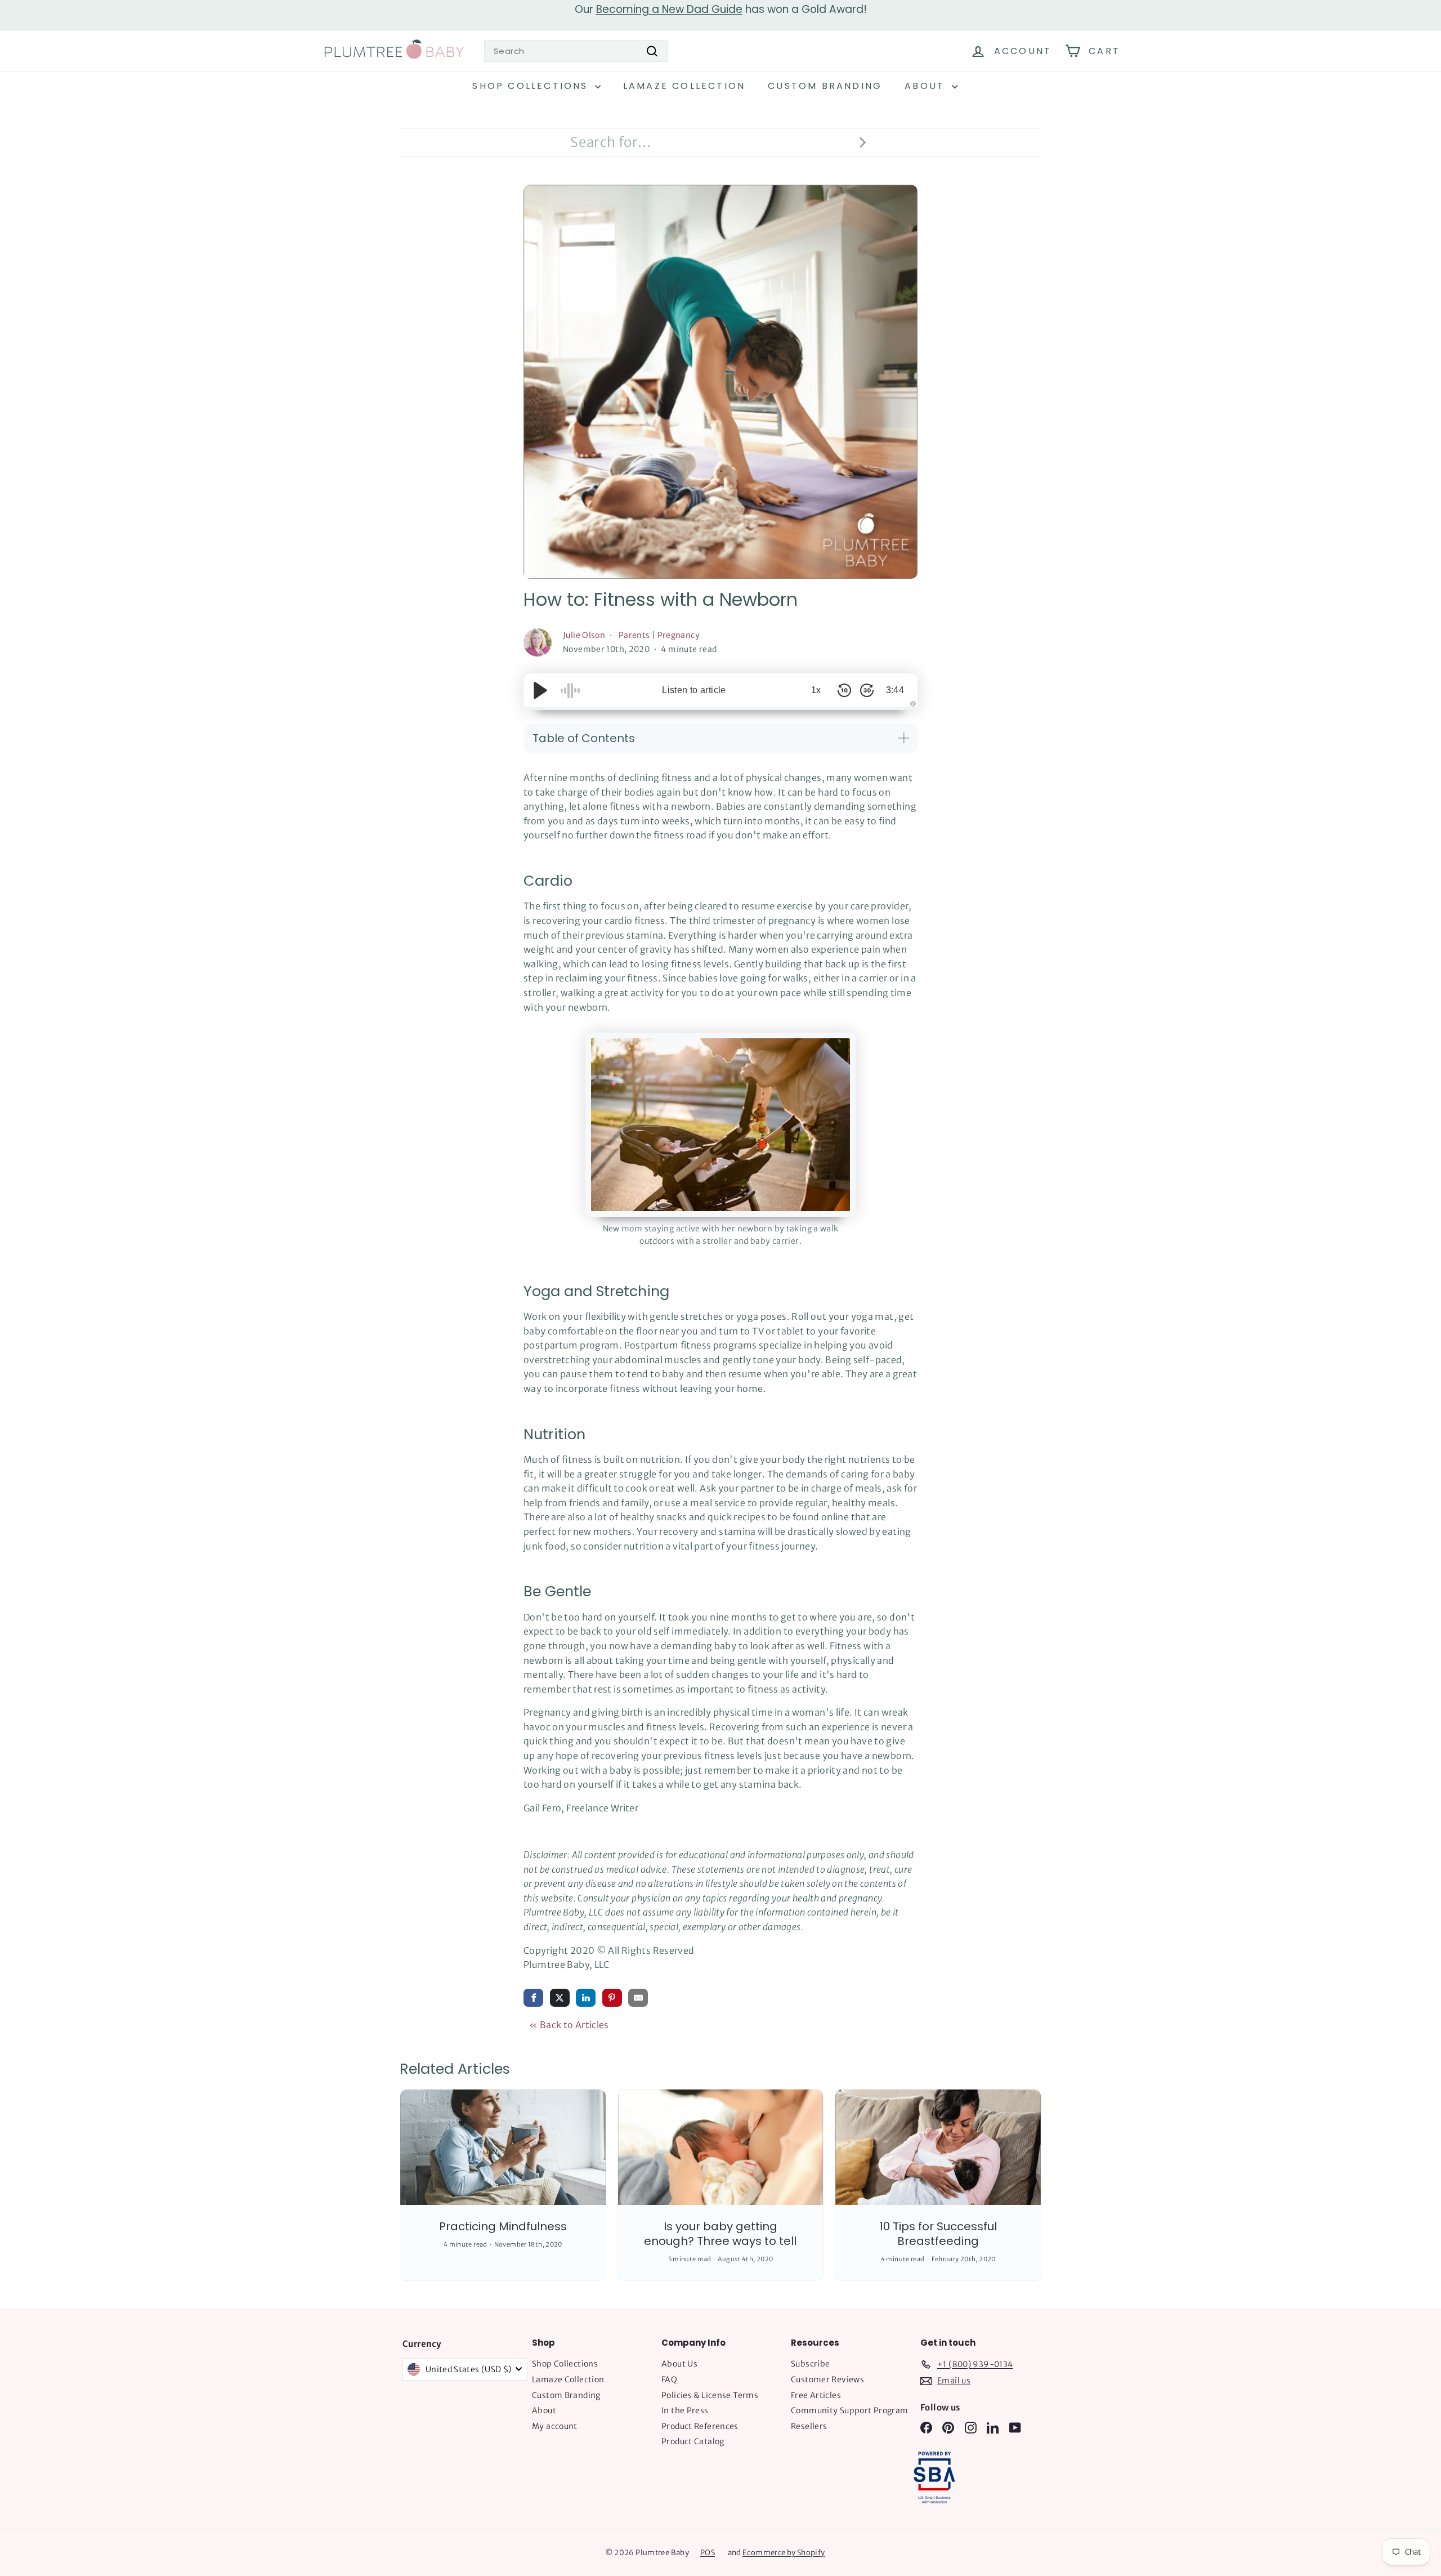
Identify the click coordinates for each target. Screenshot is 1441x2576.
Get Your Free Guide (721, 1436)
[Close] (876, 1129)
